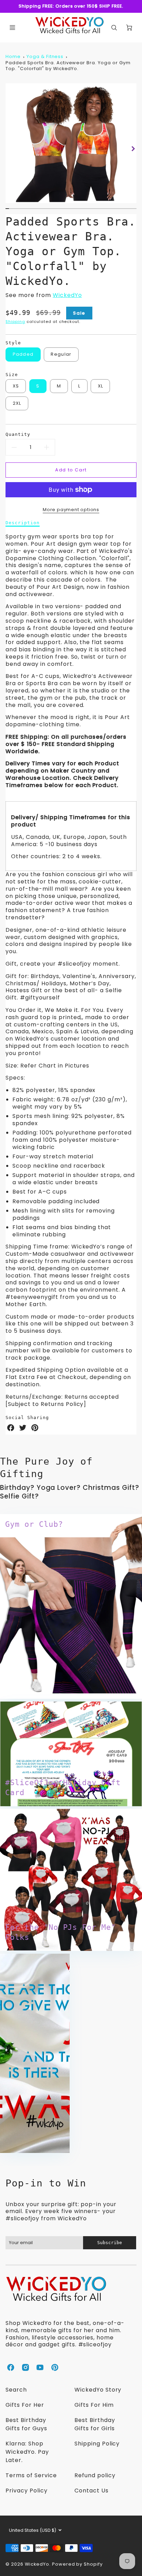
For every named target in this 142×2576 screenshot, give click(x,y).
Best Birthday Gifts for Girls (95, 2424)
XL (101, 386)
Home (13, 56)
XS (16, 386)
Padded (23, 354)
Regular (61, 354)
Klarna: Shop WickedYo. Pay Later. (27, 2452)
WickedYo (67, 295)
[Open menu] (12, 28)
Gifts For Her (25, 2405)
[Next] (133, 149)
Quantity (18, 434)
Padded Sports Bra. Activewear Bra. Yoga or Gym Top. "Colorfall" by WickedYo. (68, 66)
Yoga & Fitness (45, 56)
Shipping (15, 322)
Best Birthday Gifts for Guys (26, 2424)
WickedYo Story (98, 2390)
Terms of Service (31, 2475)
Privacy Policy (26, 2491)
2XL (17, 403)
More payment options (71, 510)
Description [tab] (23, 523)
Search (16, 2390)
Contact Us (92, 2491)
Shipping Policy (97, 2444)
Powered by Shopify (77, 2564)
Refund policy (95, 2475)
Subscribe (110, 2243)
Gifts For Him (94, 2405)
